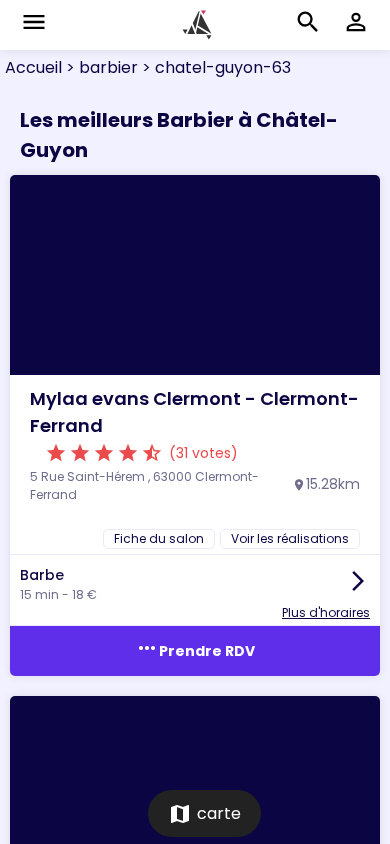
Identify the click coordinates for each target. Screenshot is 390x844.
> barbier (100, 67)
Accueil (33, 67)
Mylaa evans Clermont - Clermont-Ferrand (194, 412)
